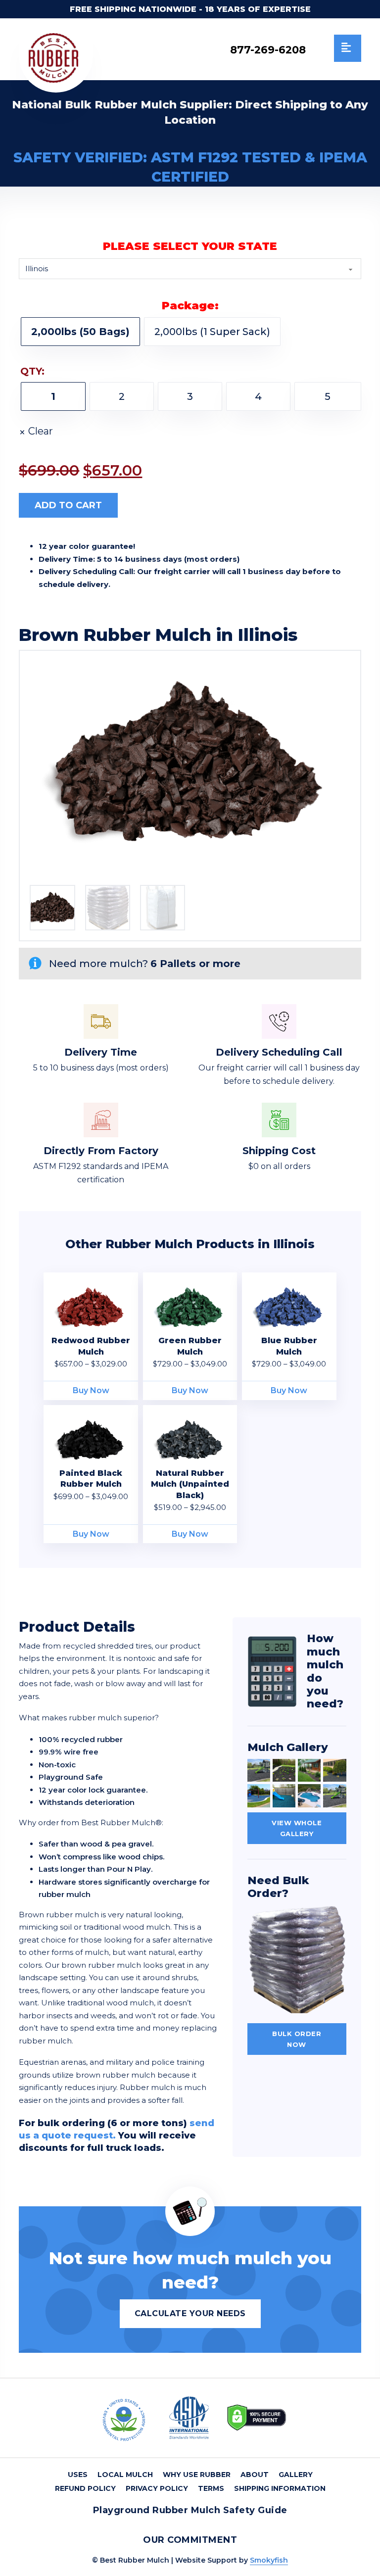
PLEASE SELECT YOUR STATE (190, 246)
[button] (337, 664)
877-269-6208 (268, 50)
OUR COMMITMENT (190, 2540)
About (255, 2475)
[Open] (348, 48)
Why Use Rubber (197, 2475)
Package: (190, 306)
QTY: (32, 371)
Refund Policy (85, 2488)
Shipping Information (280, 2488)
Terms (211, 2488)
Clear (41, 431)
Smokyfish (269, 2560)
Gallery (296, 2475)
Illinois (268, 635)
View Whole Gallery (297, 1828)
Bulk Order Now (297, 2039)
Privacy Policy (157, 2488)
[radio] (80, 332)
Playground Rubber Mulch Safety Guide (190, 2510)
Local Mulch (125, 2475)
